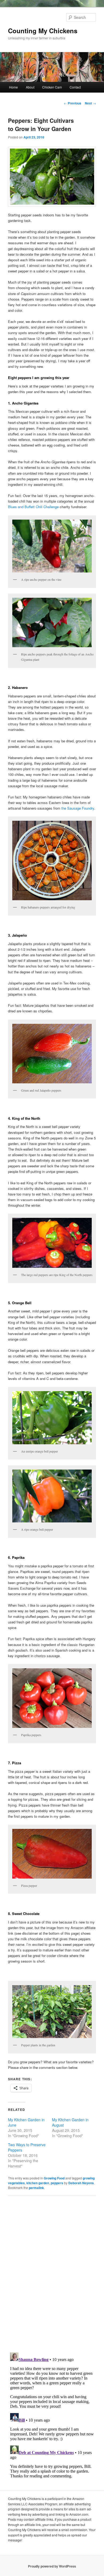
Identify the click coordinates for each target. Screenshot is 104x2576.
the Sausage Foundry (78, 808)
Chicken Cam (52, 87)
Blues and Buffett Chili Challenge (33, 507)
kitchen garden (38, 2183)
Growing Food (54, 2178)
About (30, 87)
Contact (75, 87)
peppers (57, 2183)
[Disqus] (52, 2274)
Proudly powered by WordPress (52, 2566)
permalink (36, 2188)
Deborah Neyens (81, 2183)
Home (13, 87)
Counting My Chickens (43, 31)
